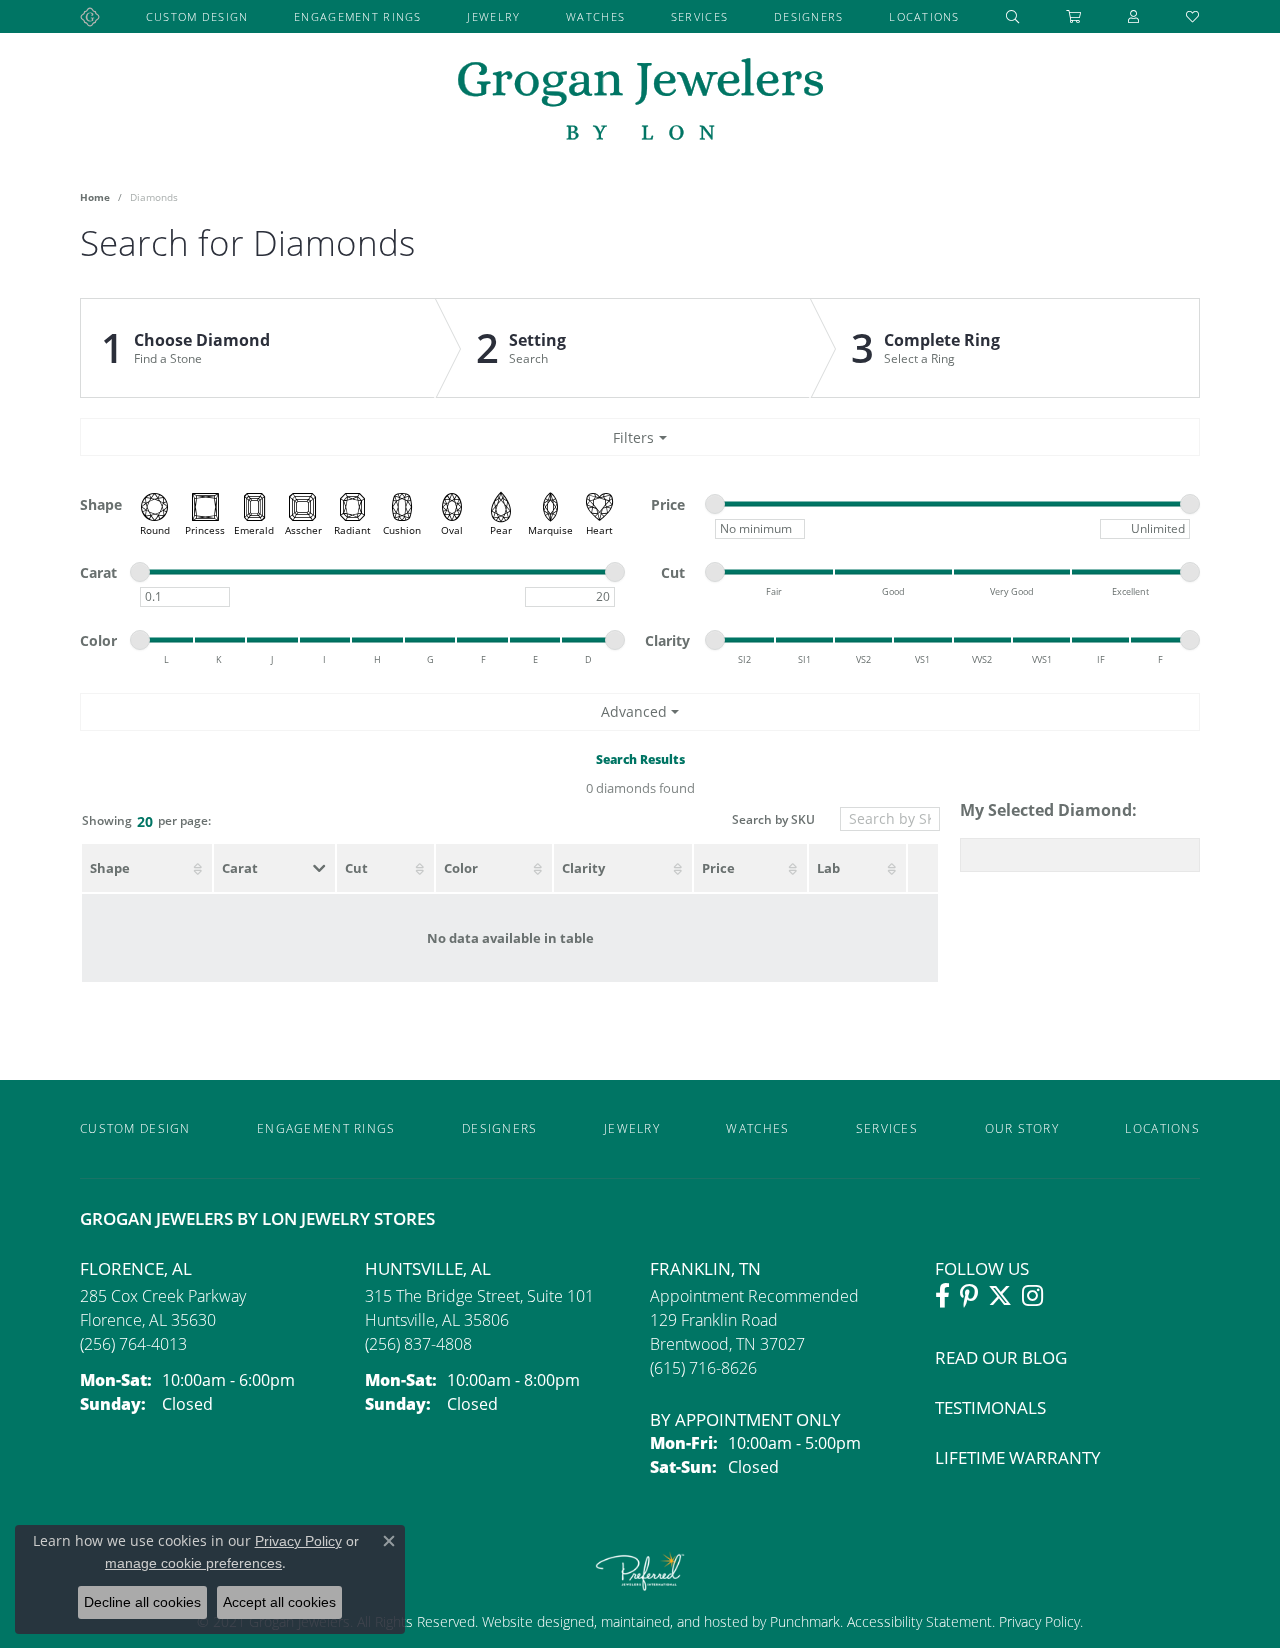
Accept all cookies (279, 1602)
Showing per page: (146, 821)
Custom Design (197, 16)
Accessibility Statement (919, 1621)
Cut (356, 868)
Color (461, 868)
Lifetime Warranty (1018, 1457)
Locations (924, 16)
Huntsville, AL (428, 1268)
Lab (828, 868)
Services (699, 16)
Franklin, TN (705, 1268)
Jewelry (493, 16)
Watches (595, 16)
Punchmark (805, 1621)
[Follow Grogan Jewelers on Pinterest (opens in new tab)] (969, 1296)
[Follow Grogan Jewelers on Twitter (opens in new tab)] (1000, 1296)
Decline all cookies (142, 1602)
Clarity (583, 868)
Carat (240, 868)
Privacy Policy (1037, 1621)
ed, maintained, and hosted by (674, 1621)
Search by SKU (773, 820)
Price (718, 868)
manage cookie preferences (193, 1563)
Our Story (1022, 1128)
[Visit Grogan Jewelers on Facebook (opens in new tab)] (942, 1296)
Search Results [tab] (640, 759)
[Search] (1013, 16)
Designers (809, 16)
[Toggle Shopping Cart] (1074, 16)
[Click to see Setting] (623, 348)
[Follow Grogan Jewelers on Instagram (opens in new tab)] (1032, 1296)
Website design (530, 1621)
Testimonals (990, 1407)
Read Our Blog (1001, 1357)
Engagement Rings (357, 16)
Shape (110, 868)
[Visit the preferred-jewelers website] (640, 1571)
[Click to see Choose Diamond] (258, 348)
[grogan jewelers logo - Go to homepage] (640, 101)
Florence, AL (136, 1268)
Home (95, 197)
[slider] (715, 504)
